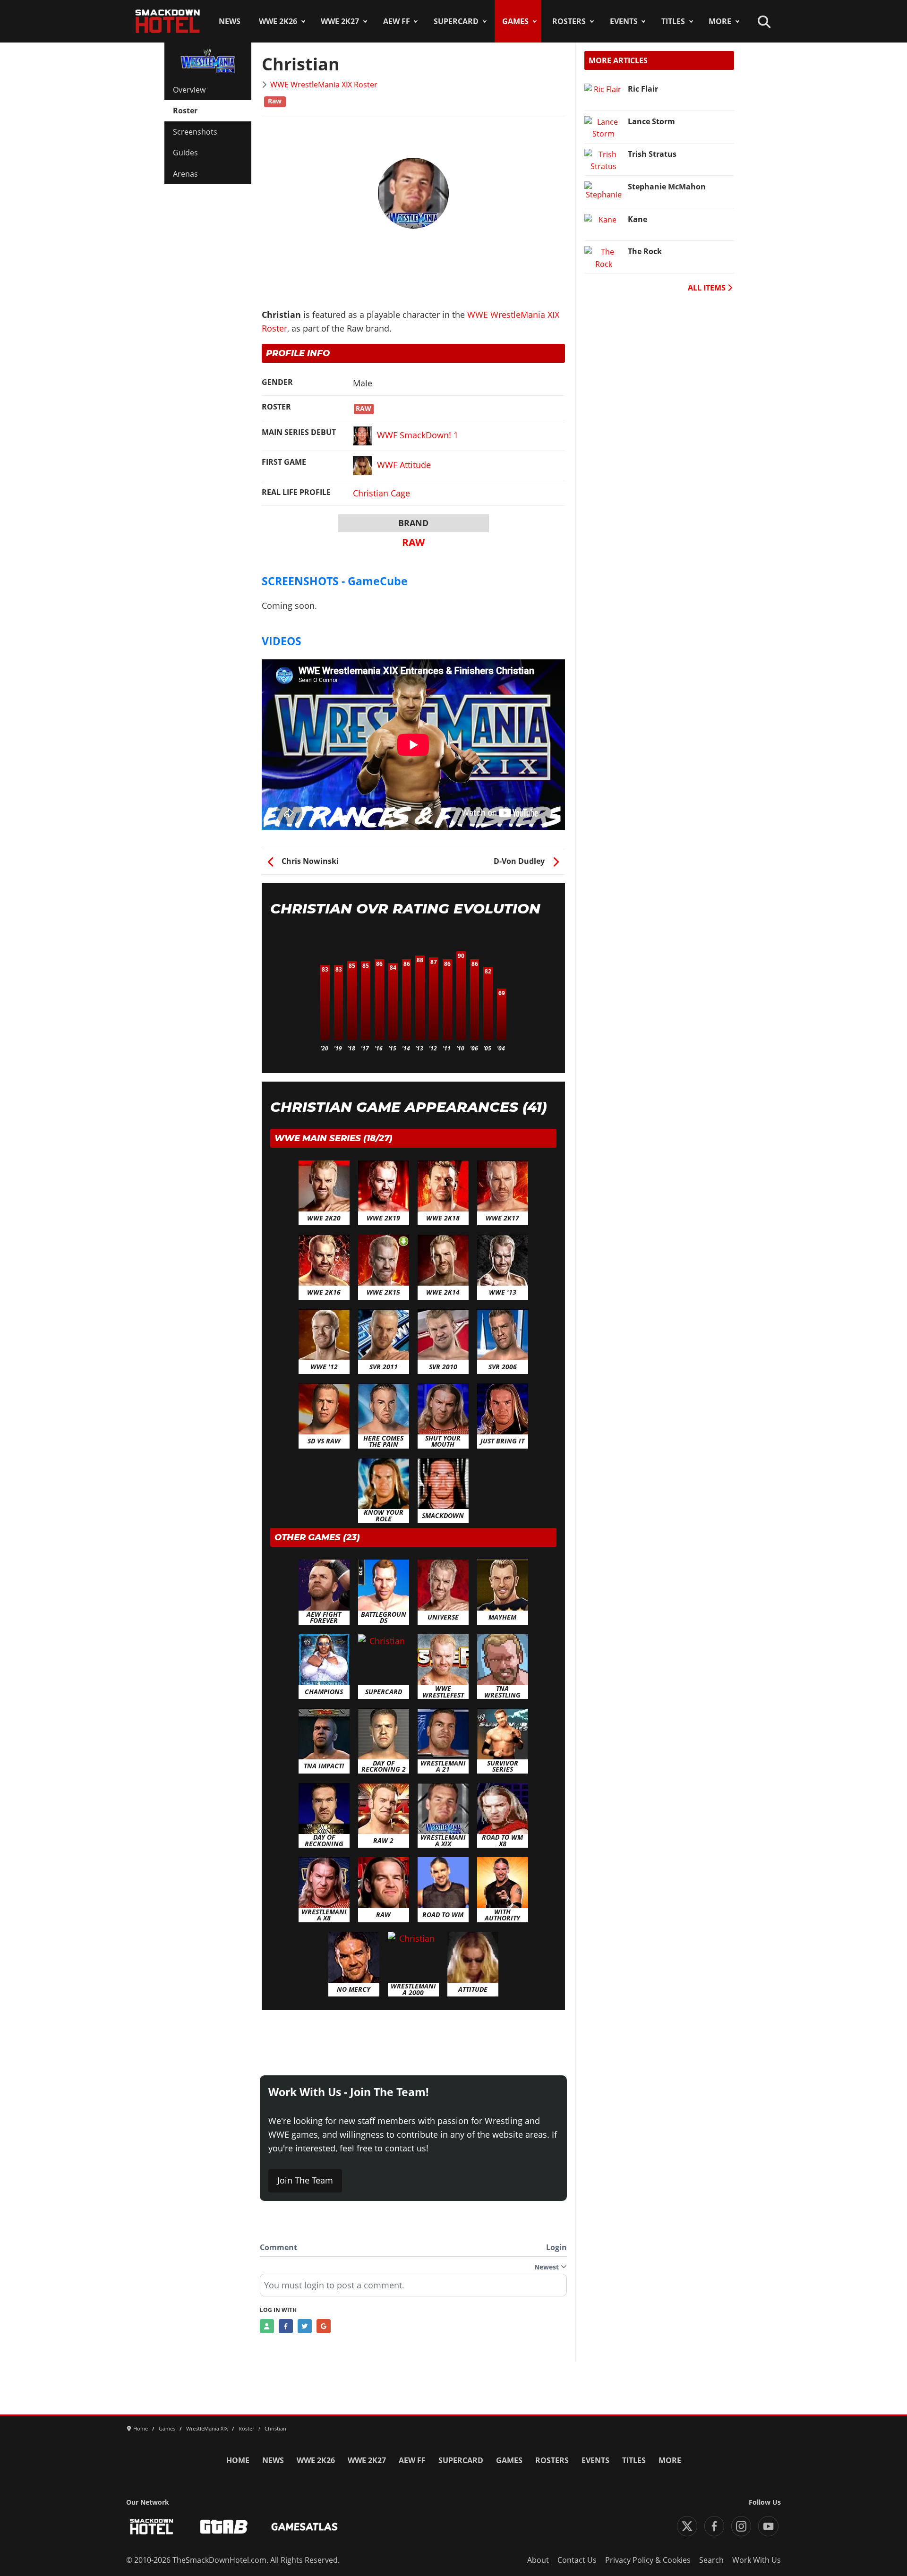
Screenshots (195, 132)
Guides (185, 153)
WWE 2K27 (340, 21)
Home (238, 2460)
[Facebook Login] (286, 2326)
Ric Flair (643, 89)
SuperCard (456, 21)
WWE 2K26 (278, 21)
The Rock (645, 251)
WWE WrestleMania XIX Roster (324, 85)
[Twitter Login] (305, 2326)
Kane (637, 219)
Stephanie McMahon (667, 187)
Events (624, 21)
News (230, 21)
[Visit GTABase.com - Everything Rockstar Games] (224, 2527)
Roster (185, 111)
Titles (673, 21)
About (538, 2560)
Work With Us (757, 2560)
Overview (189, 90)
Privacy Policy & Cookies (648, 2560)
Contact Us (577, 2560)
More (720, 21)
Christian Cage (381, 493)
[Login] (267, 2326)
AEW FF (397, 21)
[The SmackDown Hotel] (168, 21)
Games (515, 21)
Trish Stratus (652, 154)
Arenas (185, 174)
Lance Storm (651, 121)
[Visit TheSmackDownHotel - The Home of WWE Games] (152, 2527)
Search (711, 2560)
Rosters (569, 21)
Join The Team (305, 2180)
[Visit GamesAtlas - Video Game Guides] (304, 2527)
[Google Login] (324, 2326)
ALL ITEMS (708, 288)
